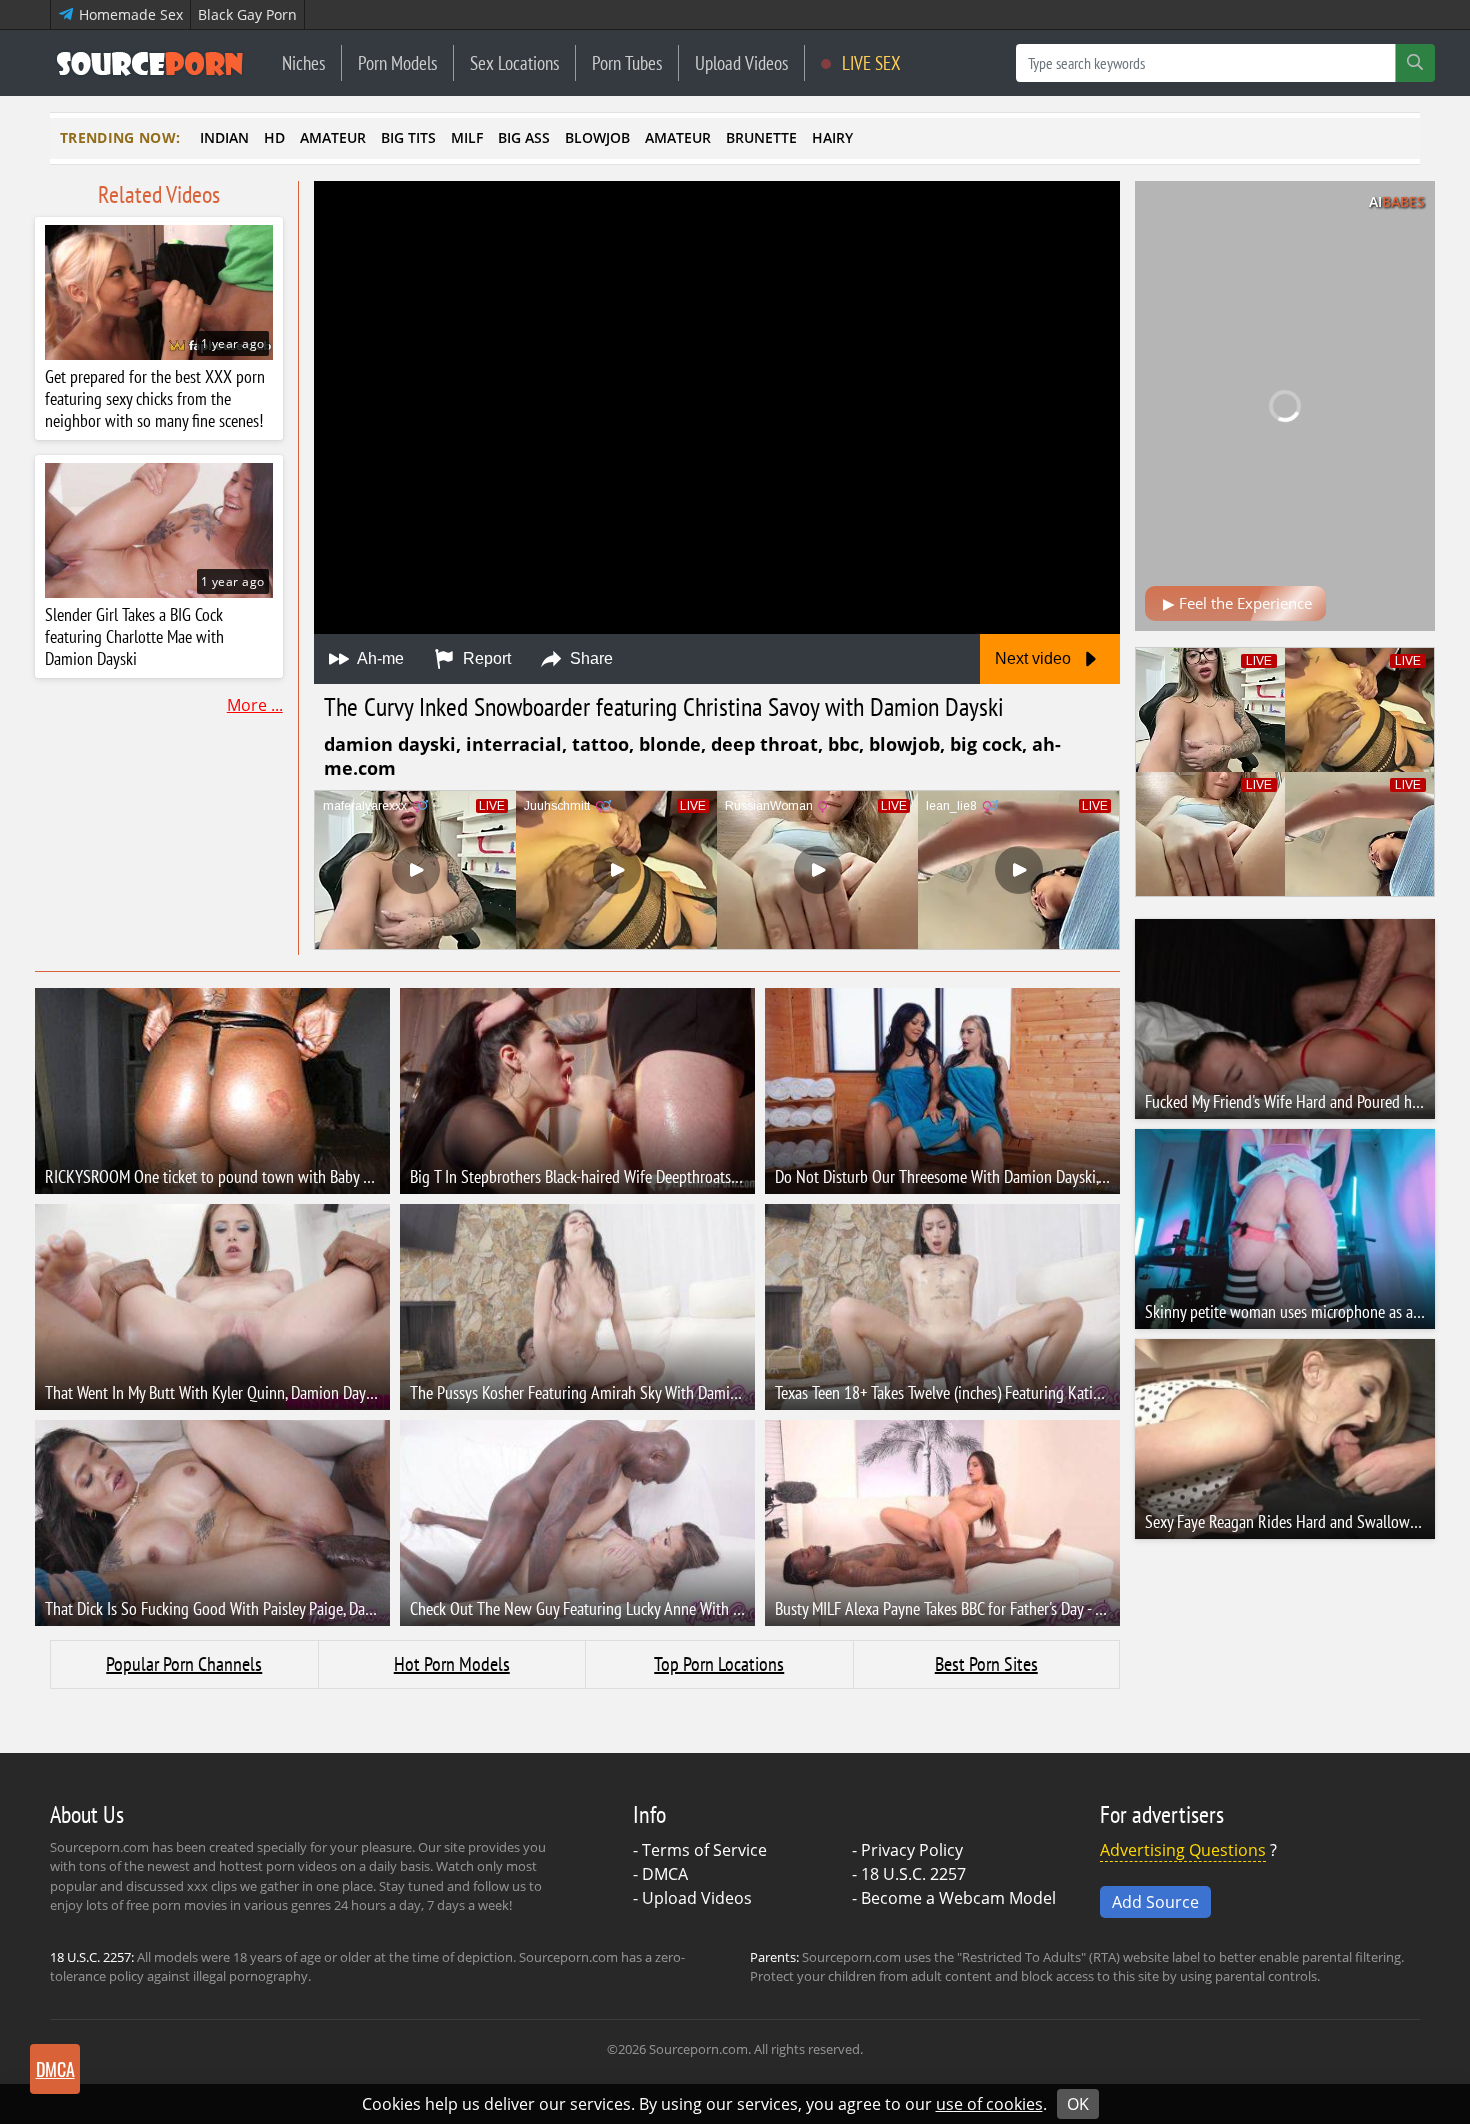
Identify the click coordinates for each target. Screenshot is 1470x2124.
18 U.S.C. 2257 (913, 1874)
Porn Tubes (627, 62)
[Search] (1415, 63)
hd (274, 137)
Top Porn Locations (719, 1664)
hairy (832, 137)
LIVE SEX (869, 62)
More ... (255, 705)
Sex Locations (514, 62)
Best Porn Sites (986, 1664)
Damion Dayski (390, 744)
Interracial (514, 744)
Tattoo (600, 744)
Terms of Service (704, 1850)
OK (1078, 2104)
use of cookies (989, 2104)
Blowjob (904, 744)
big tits (408, 137)
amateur (333, 137)
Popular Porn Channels (184, 1664)
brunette (761, 137)
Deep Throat (764, 744)
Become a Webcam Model (958, 1898)
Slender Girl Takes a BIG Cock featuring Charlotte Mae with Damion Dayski (134, 637)
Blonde (670, 744)
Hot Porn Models (452, 1664)
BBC (843, 744)
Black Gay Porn (247, 14)
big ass (524, 137)
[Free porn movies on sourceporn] (150, 63)
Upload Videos (741, 62)
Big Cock (986, 744)
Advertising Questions (1183, 1850)
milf (467, 137)
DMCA (665, 1874)
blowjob (597, 137)
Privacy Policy (912, 1850)
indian (224, 137)
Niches (303, 62)
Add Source (1155, 1902)
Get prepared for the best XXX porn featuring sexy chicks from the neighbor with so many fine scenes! (155, 399)
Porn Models (397, 62)
